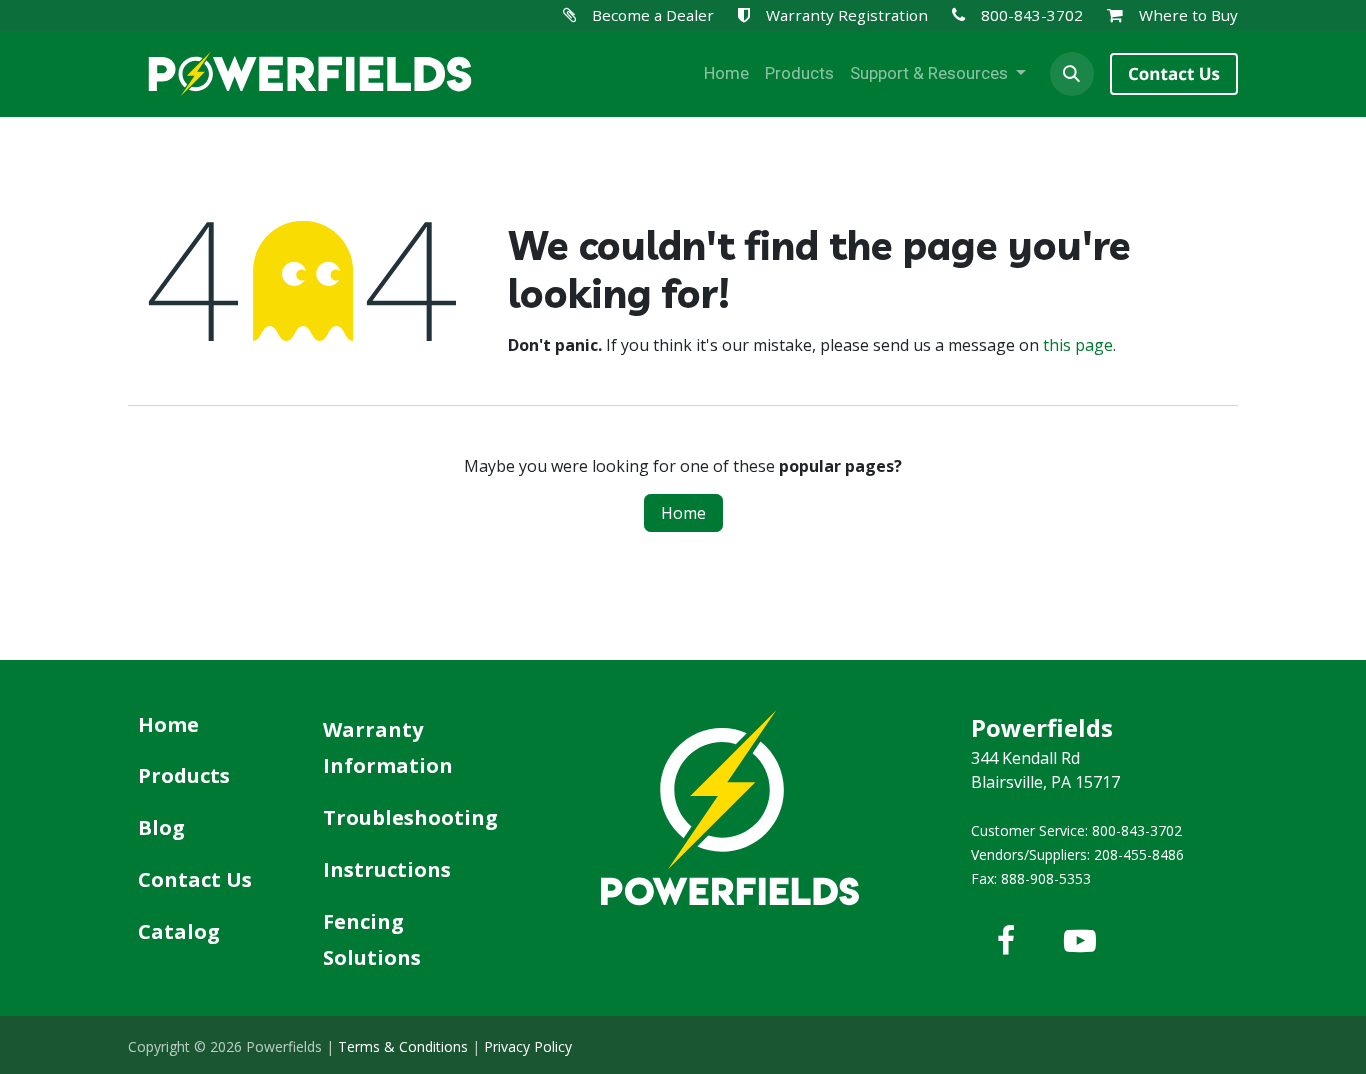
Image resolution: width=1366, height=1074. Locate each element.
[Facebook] (1006, 941)
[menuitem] (726, 74)
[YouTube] (1080, 941)
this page (1078, 345)
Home (683, 513)
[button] (1072, 74)
